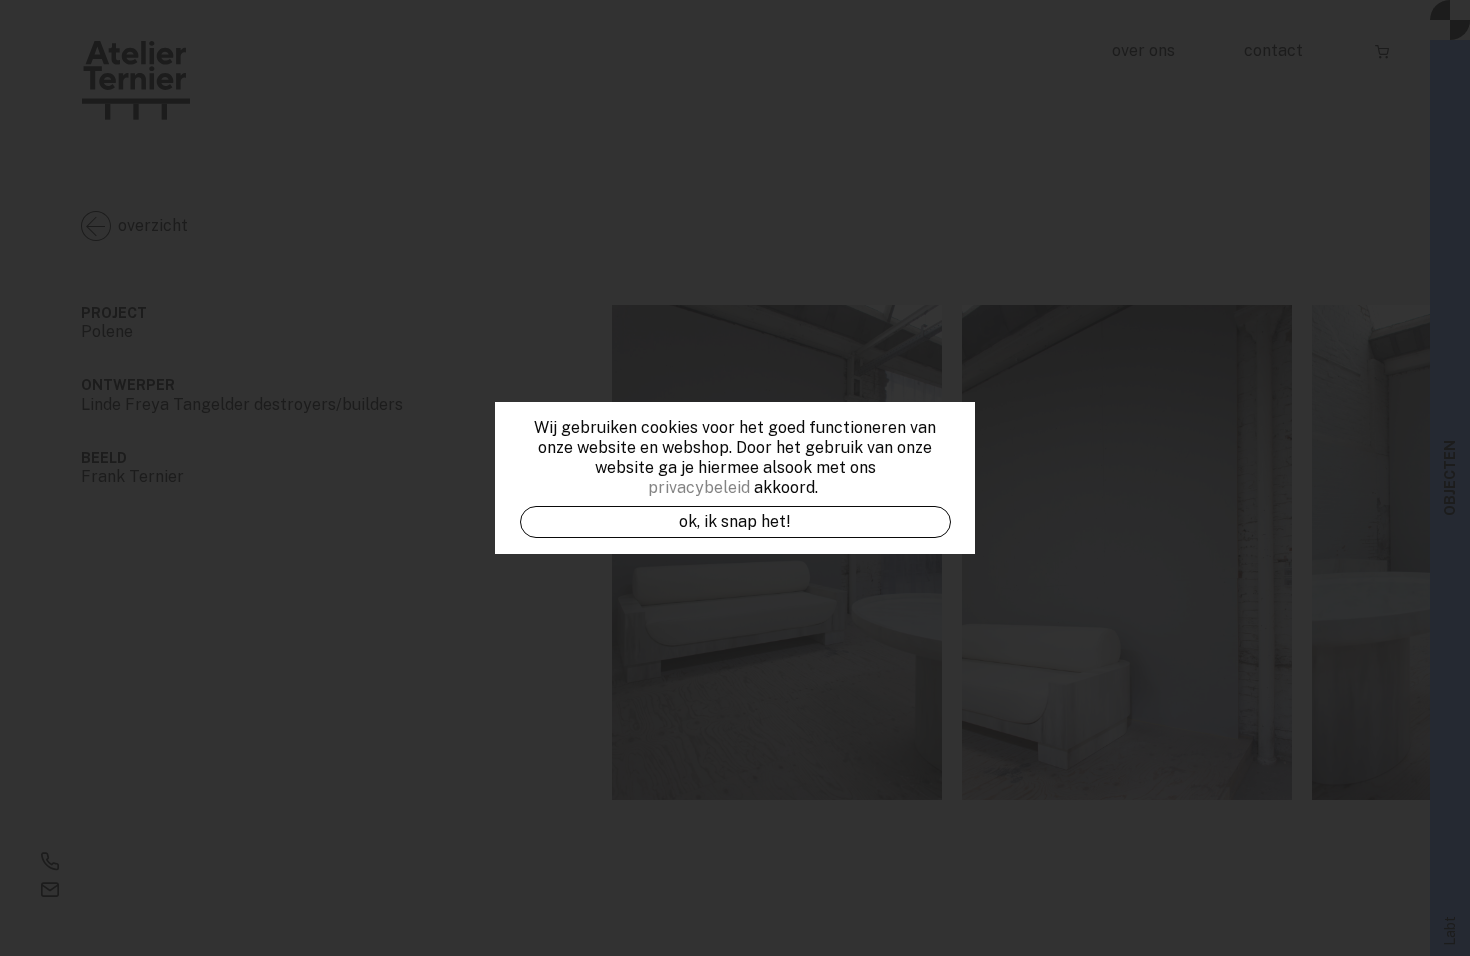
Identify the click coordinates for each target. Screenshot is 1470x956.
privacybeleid (699, 487)
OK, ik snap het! (735, 521)
